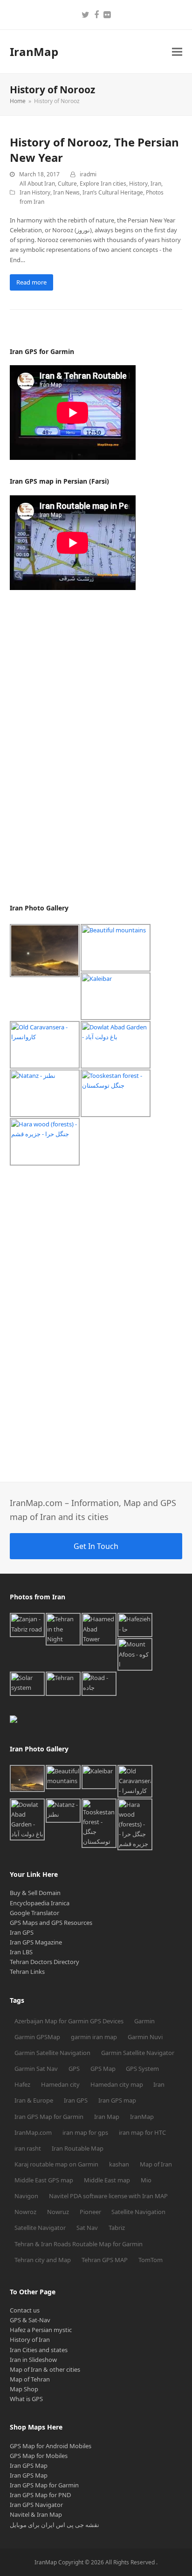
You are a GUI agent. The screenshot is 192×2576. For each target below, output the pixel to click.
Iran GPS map (117, 2100)
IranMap (34, 52)
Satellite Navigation (138, 2212)
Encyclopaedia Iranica (40, 1903)
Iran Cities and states (39, 2350)
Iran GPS (22, 1932)
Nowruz (58, 2212)
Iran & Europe (34, 2100)
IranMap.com (33, 2132)
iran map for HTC (142, 2132)
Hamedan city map (117, 2084)
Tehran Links (27, 1972)
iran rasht (28, 2148)
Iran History (35, 192)
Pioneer (90, 2212)
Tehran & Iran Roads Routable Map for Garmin (79, 2244)
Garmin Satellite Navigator (138, 2053)
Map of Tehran (30, 2379)
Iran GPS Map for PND (40, 2495)
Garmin (144, 2021)
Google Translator (34, 1913)
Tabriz (117, 2228)
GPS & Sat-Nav (30, 2320)
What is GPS (26, 2399)
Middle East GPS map (44, 2180)
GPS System (142, 2069)
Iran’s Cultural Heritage (113, 192)
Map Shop (24, 2389)
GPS (74, 2069)
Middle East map (107, 2180)
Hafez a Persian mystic (41, 2330)
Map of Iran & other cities (45, 2369)
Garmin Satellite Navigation (52, 2053)
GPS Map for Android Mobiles (51, 2446)
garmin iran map (94, 2037)
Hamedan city (60, 2084)
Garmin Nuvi (145, 2037)
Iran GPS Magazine (36, 1942)
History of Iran (30, 2340)
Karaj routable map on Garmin (56, 2164)
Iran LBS (21, 1952)
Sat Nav (87, 2228)
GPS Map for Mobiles (39, 2456)
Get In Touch (96, 1546)
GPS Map (103, 2069)
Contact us (25, 2310)
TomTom (151, 2260)
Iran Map (107, 2117)
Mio (146, 2180)
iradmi (88, 174)
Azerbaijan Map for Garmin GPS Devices (69, 2021)
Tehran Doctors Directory (45, 1962)
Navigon (26, 2196)
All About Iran (37, 184)
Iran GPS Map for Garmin (49, 2117)
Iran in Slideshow (33, 2360)
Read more (31, 282)
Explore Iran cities (103, 184)
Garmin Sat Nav (36, 2069)
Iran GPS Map (29, 2465)
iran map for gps (85, 2132)
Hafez (22, 2084)
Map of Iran (156, 2164)
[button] (177, 52)
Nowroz (25, 2212)
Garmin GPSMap (37, 2037)
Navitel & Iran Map (36, 2514)
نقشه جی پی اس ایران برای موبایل (55, 2525)
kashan (119, 2164)
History (138, 184)
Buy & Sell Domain (35, 1893)
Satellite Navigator (40, 2228)
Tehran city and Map (43, 2260)
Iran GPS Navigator (36, 2505)
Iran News (66, 192)
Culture (67, 184)
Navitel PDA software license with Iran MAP (108, 2196)
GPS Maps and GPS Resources (51, 1923)
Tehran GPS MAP (105, 2260)
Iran (156, 184)
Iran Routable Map (78, 2148)
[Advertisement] (80, 747)
